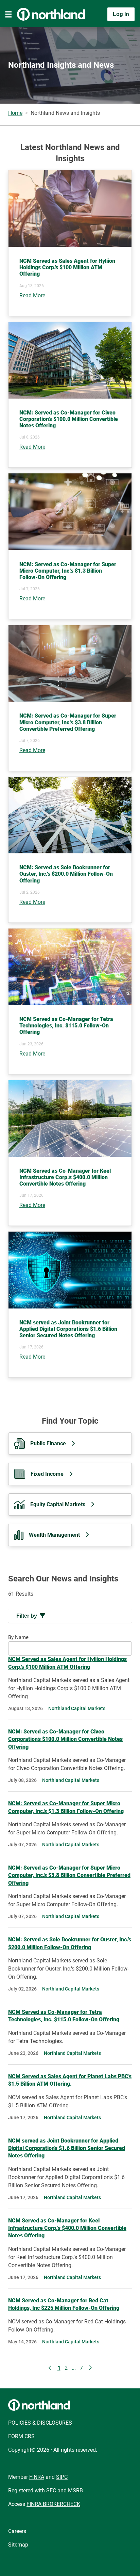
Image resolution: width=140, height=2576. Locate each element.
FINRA (37, 2477)
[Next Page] (90, 2368)
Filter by (27, 1616)
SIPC (62, 2477)
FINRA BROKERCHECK (53, 2504)
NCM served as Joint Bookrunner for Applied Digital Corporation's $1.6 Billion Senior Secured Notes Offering (67, 2148)
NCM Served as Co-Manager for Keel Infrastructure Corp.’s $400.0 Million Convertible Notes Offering (67, 2228)
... (74, 2368)
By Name (18, 1637)
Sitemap (18, 2545)
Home (15, 113)
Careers (17, 2531)
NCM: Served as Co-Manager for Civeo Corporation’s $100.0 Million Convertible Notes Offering (65, 1739)
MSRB (75, 2490)
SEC (51, 2490)
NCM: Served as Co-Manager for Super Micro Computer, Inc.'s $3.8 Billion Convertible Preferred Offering (69, 1875)
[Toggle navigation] (8, 14)
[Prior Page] (50, 2368)
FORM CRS (21, 2436)
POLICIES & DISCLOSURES (40, 2423)
